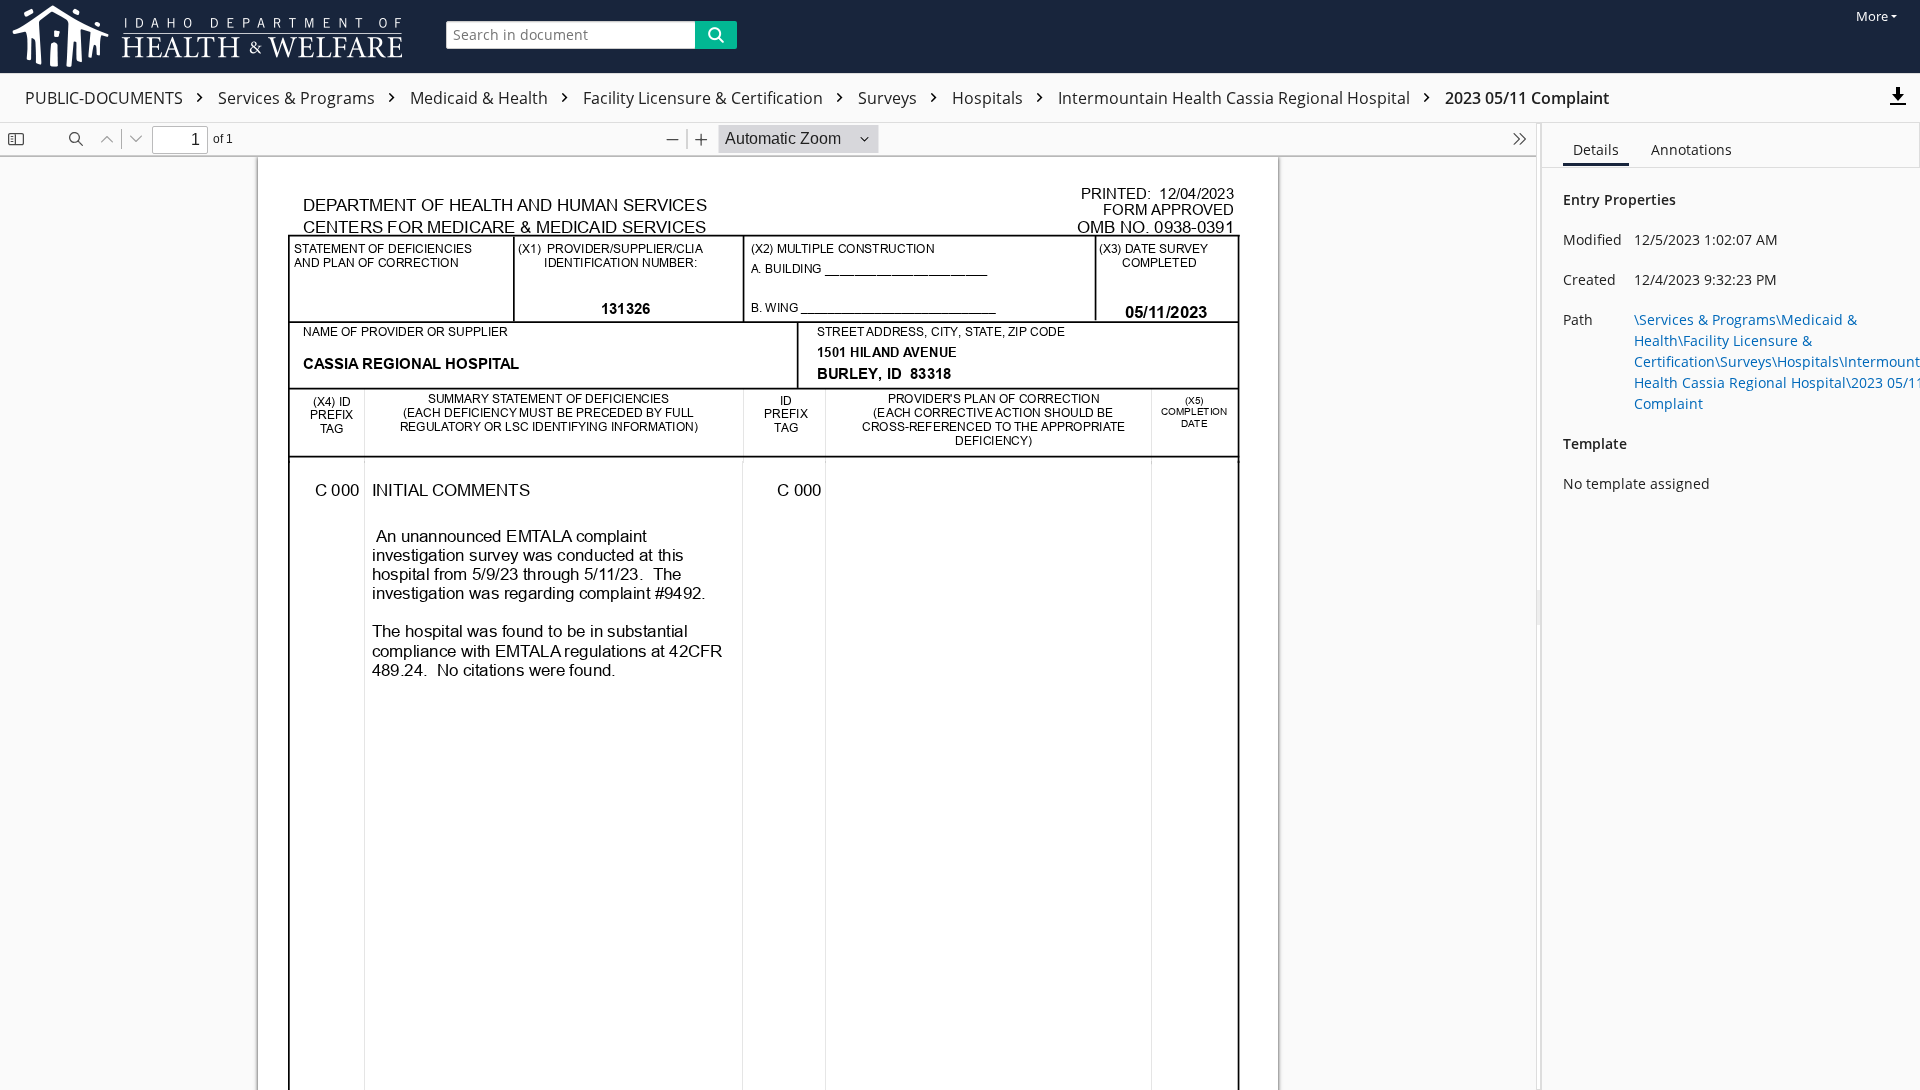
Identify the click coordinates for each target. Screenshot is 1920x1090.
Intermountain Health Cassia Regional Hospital (1236, 98)
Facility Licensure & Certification (705, 98)
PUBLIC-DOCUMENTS (106, 98)
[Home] (211, 36)
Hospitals (989, 98)
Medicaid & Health (481, 98)
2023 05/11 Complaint (1527, 98)
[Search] (716, 35)
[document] (1731, 606)
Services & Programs (298, 98)
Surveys (889, 98)
